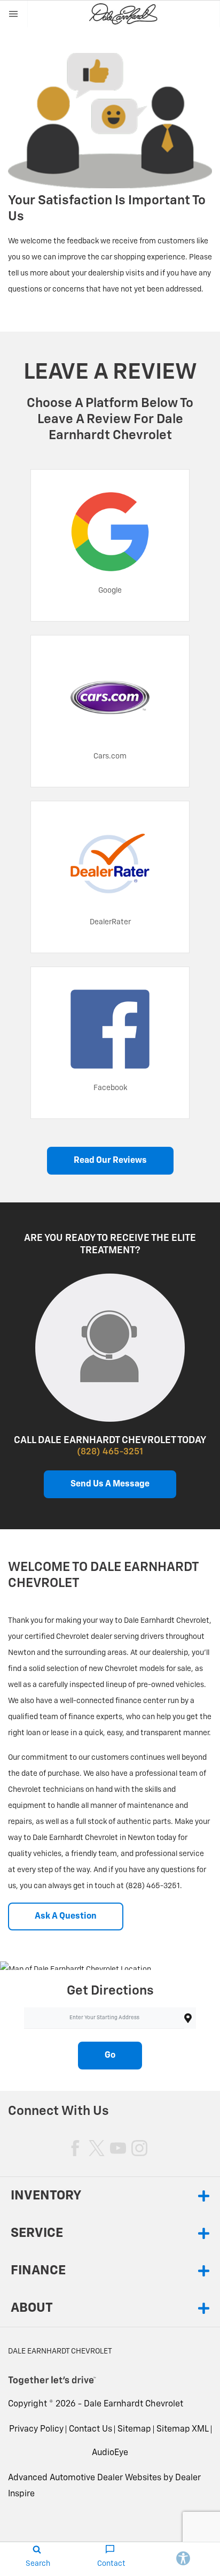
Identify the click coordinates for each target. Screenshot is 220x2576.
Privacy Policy (36, 2429)
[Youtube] (118, 2148)
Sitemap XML (183, 2429)
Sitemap (134, 2429)
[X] (97, 2148)
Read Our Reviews (110, 1161)
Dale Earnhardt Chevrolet (133, 2404)
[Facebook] (75, 2148)
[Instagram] (139, 2148)
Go (110, 2056)
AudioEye (110, 2453)
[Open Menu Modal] (14, 14)
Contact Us (91, 2429)
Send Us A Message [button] (110, 1484)
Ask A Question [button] (66, 1916)
